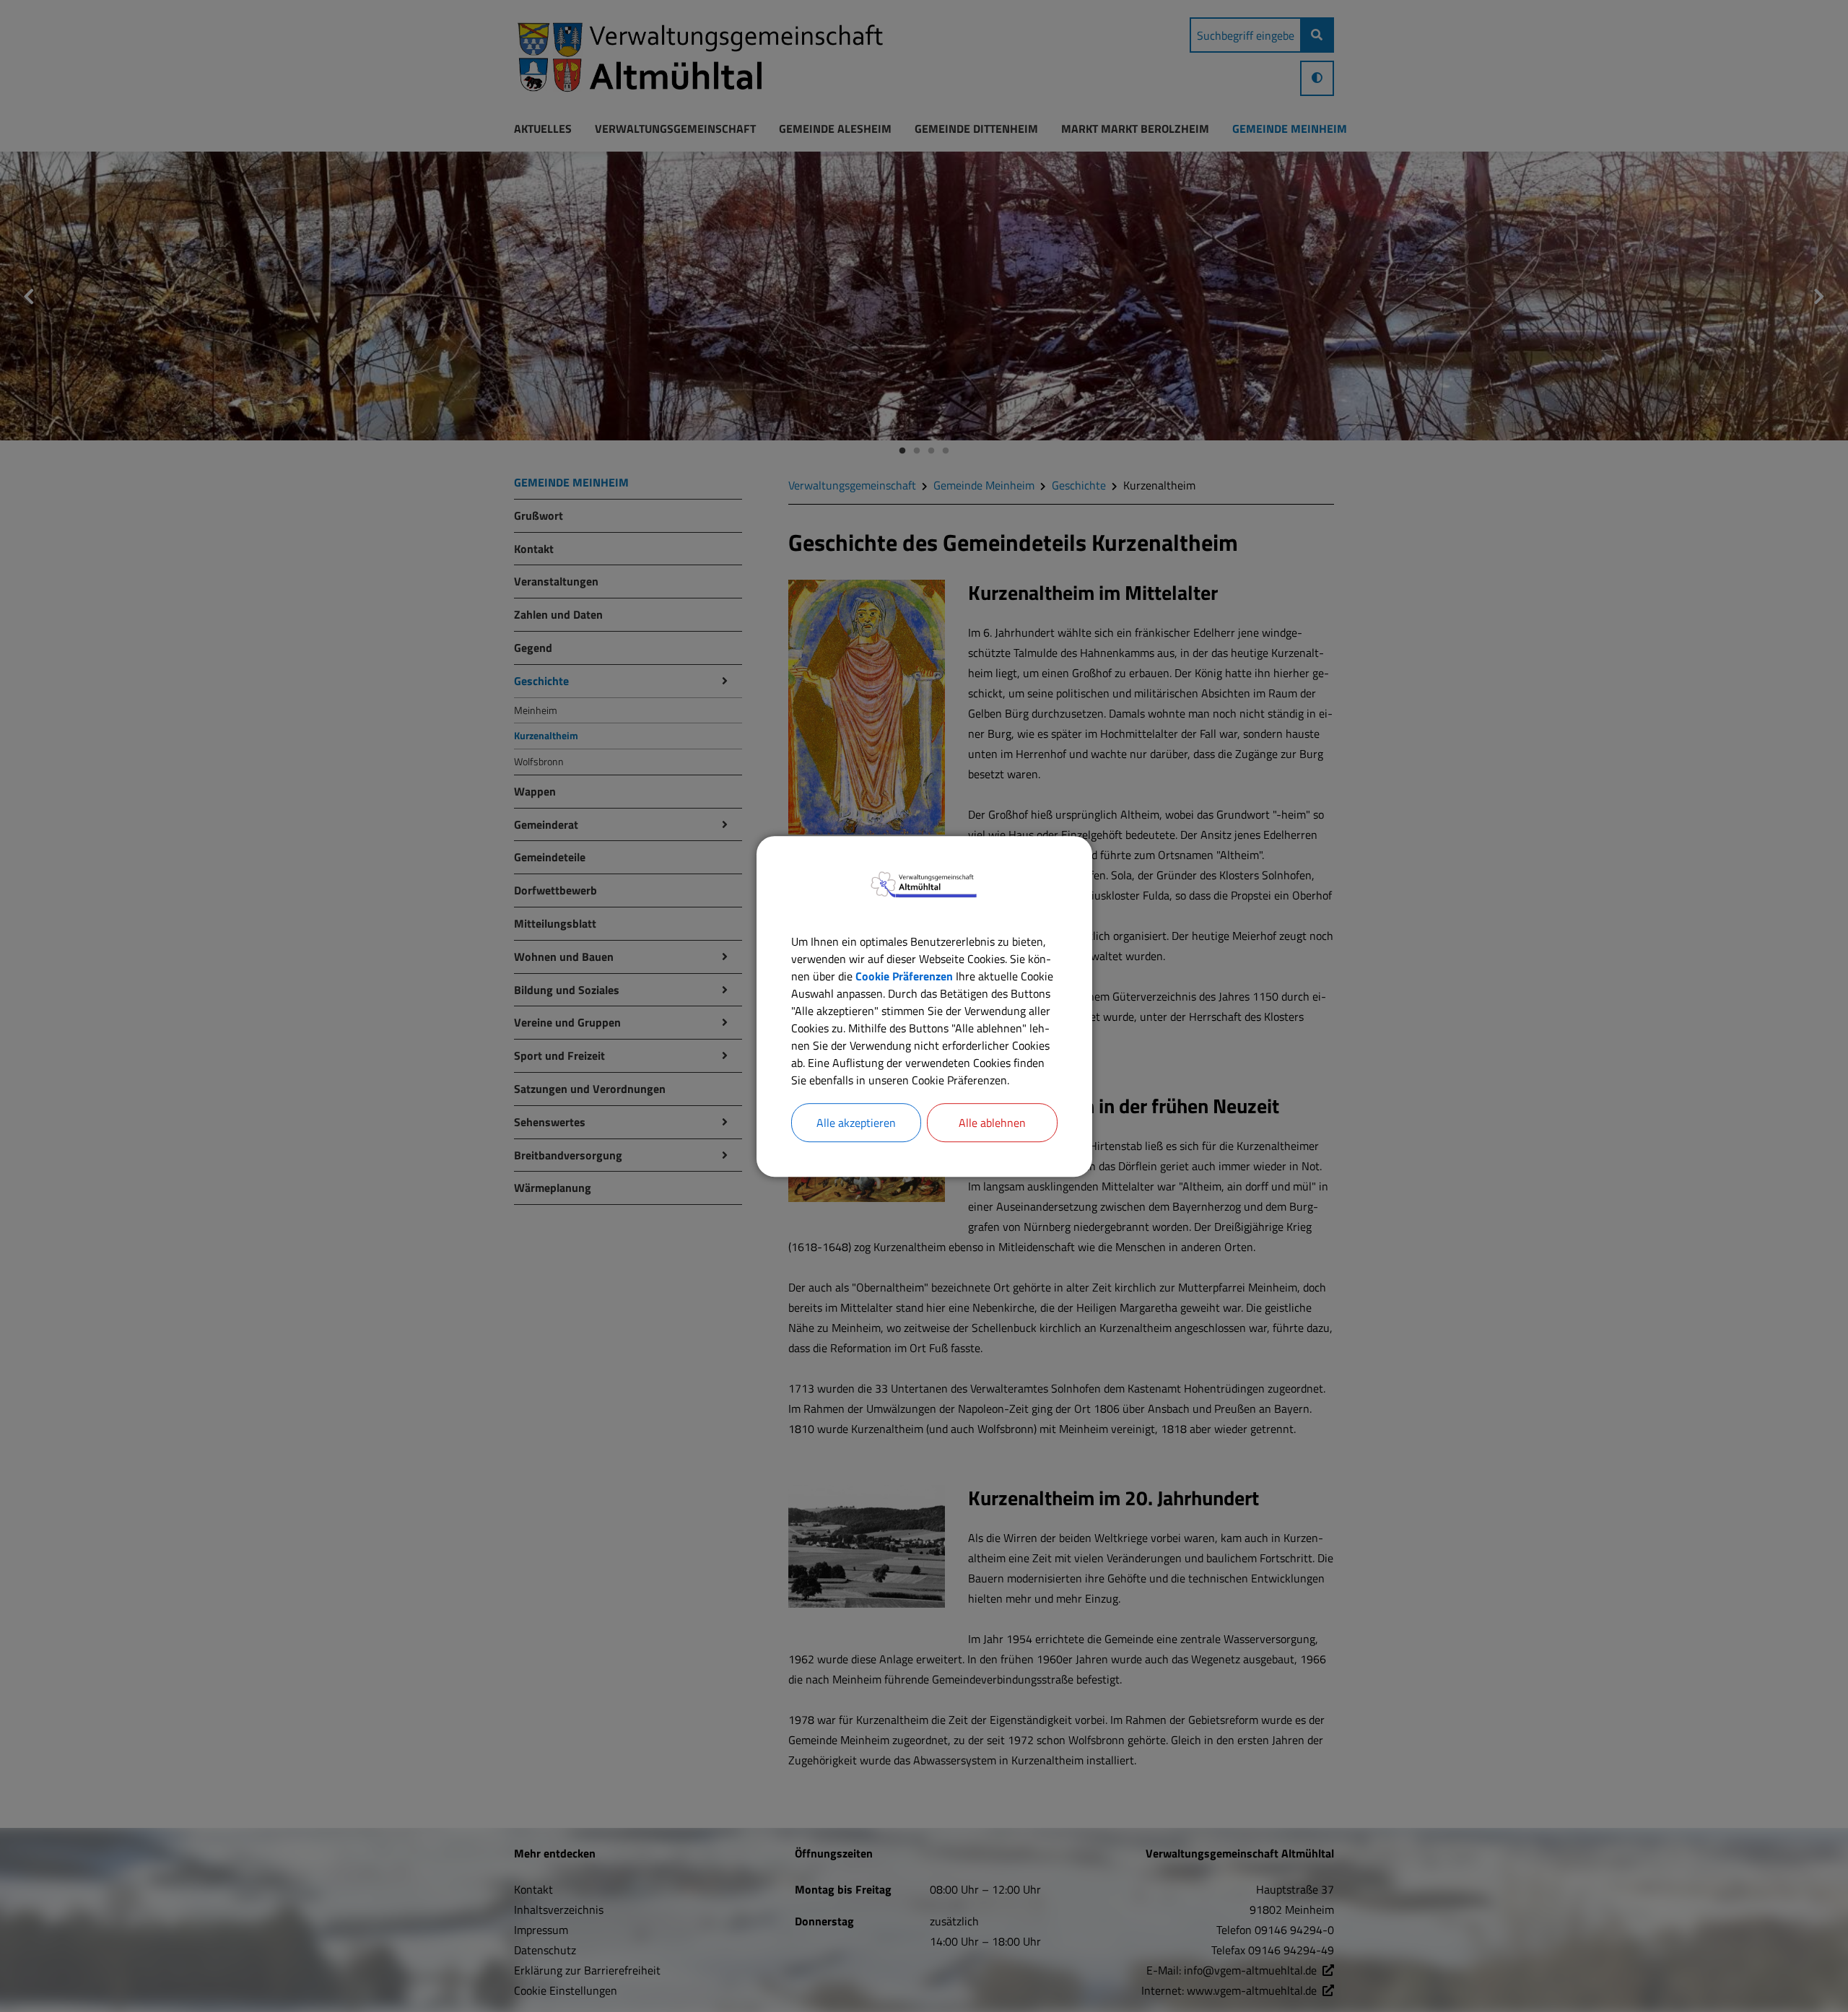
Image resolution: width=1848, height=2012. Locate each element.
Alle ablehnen (992, 1122)
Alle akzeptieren (856, 1122)
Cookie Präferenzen (904, 975)
